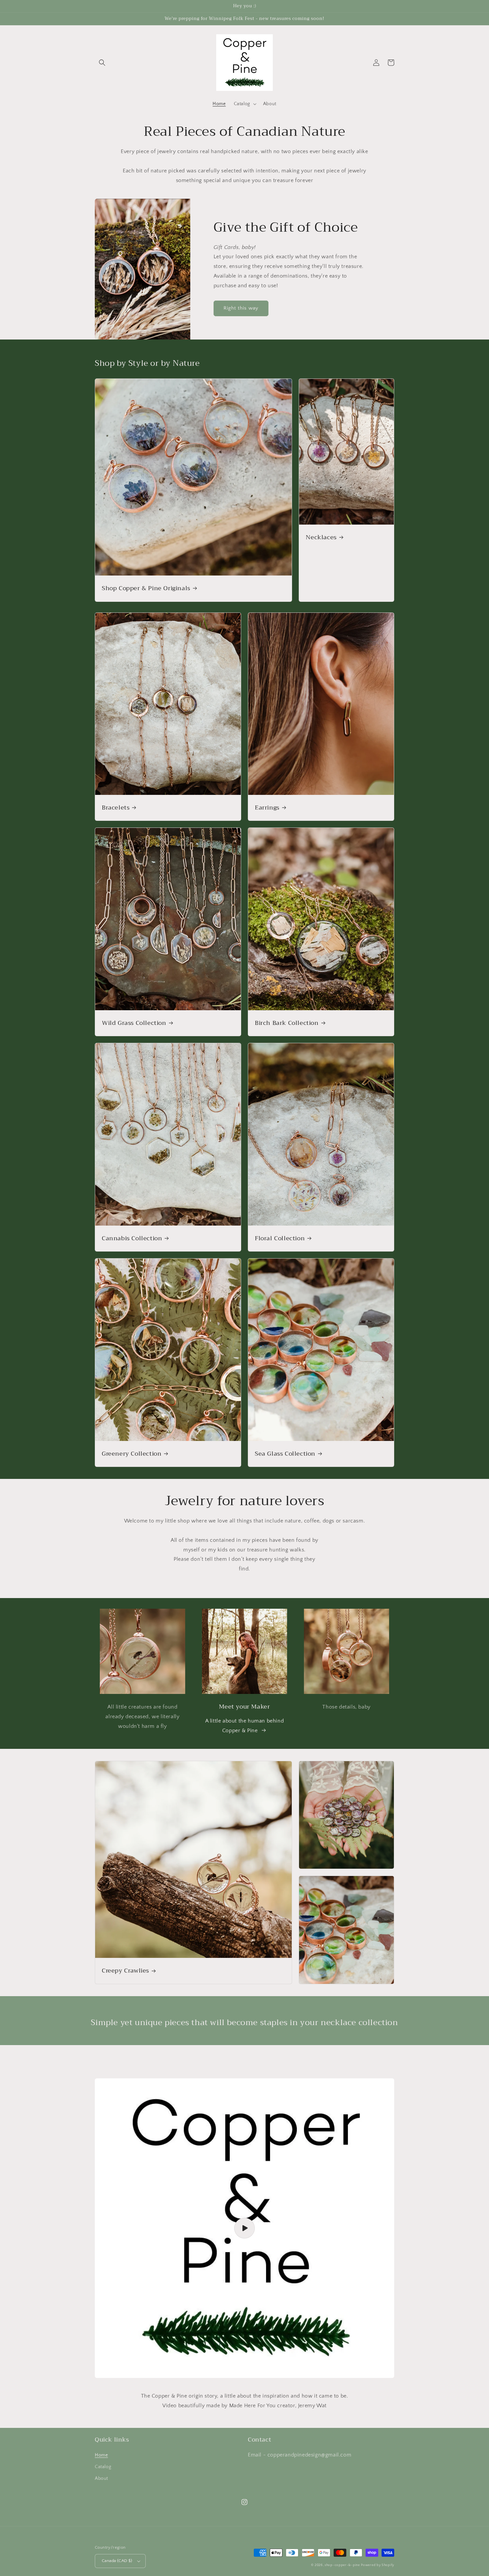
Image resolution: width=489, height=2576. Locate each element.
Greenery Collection (132, 1454)
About (101, 2478)
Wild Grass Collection (134, 1023)
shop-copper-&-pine (342, 2565)
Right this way (241, 308)
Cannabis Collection (132, 1238)
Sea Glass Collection (285, 1454)
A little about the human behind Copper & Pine (245, 1726)
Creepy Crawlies (125, 1971)
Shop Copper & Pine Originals (146, 588)
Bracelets (116, 808)
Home (101, 2455)
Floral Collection (280, 1238)
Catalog (103, 2467)
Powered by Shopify (378, 2565)
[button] (102, 63)
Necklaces (321, 537)
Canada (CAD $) (117, 2561)
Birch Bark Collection (287, 1023)
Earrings (267, 808)
